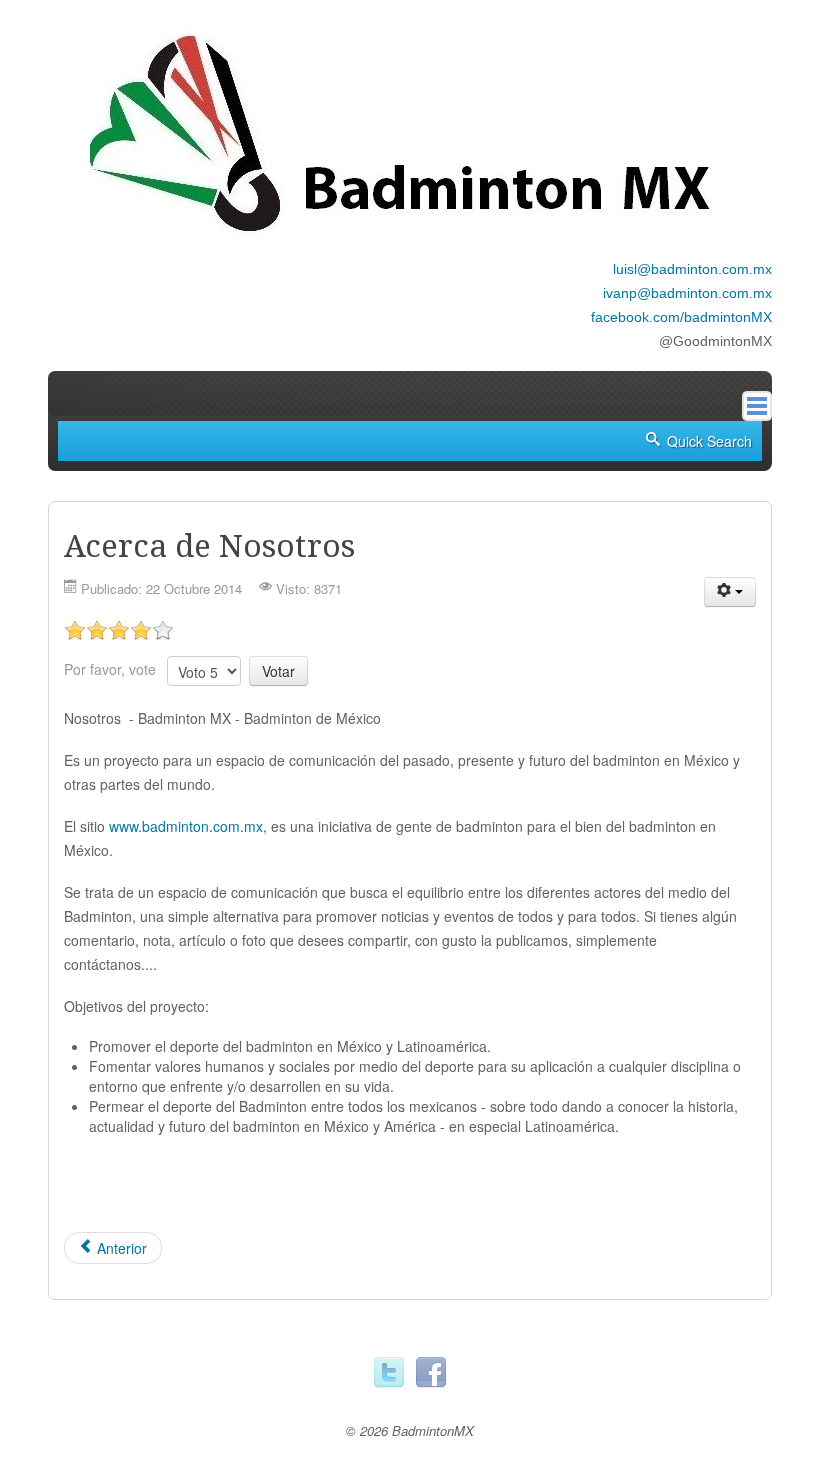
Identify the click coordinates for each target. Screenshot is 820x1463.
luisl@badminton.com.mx (692, 269)
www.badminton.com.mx (186, 826)
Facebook (431, 1373)
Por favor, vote (110, 669)
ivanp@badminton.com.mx (687, 293)
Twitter (389, 1373)
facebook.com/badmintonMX (681, 317)
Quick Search (709, 441)
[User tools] (730, 592)
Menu (757, 406)
